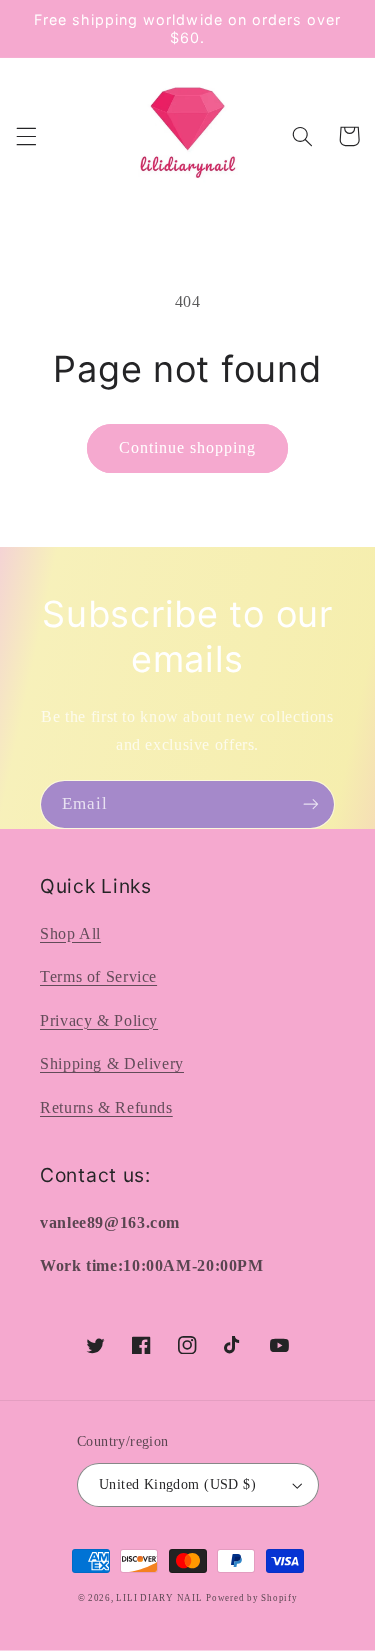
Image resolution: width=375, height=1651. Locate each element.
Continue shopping (188, 447)
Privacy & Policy (99, 1020)
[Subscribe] (311, 804)
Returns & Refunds (106, 1107)
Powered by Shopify (251, 1598)
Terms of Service (98, 976)
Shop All (70, 933)
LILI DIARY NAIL (159, 1598)
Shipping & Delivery (112, 1063)
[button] (26, 136)
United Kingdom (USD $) (177, 1484)
